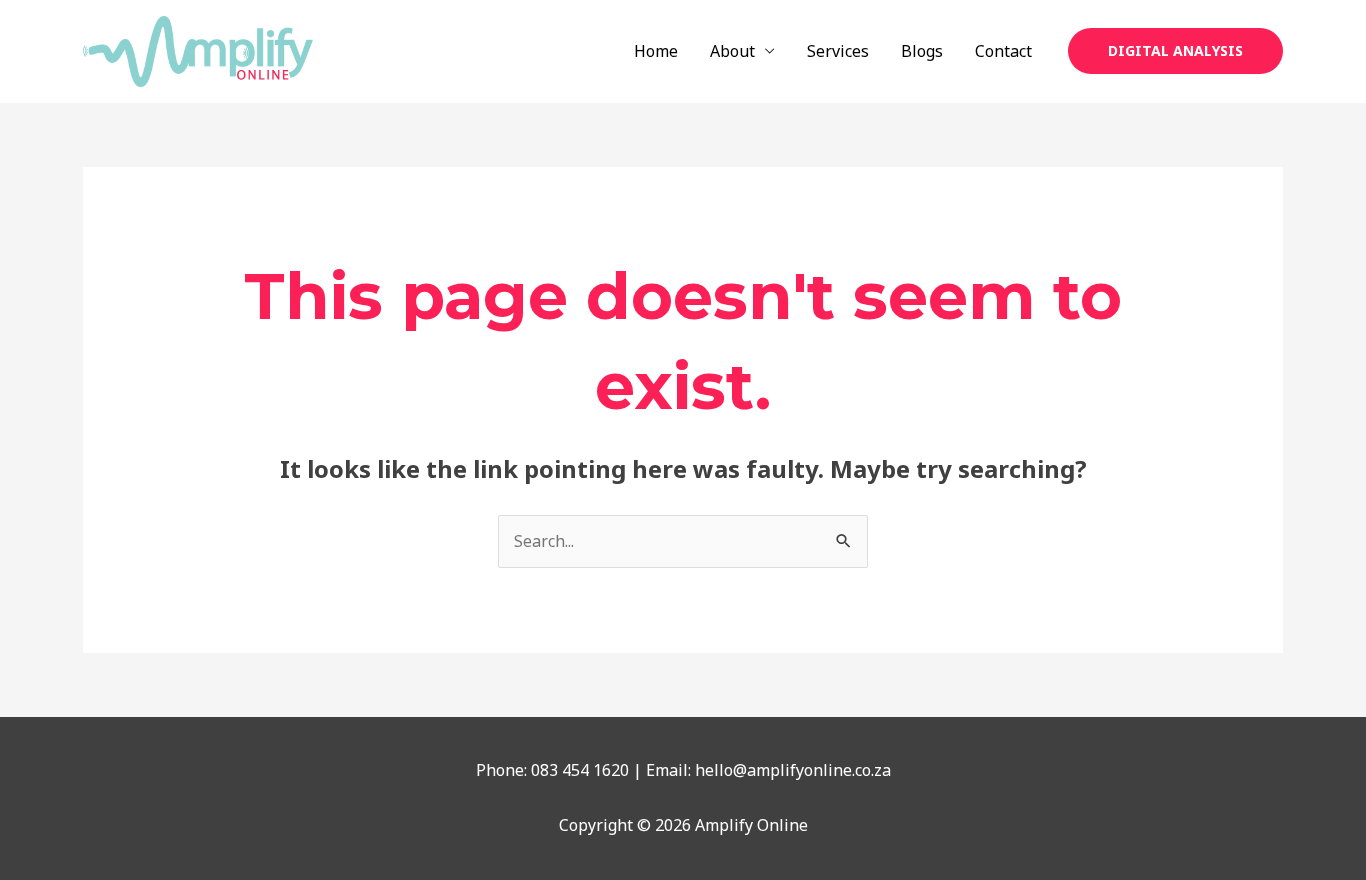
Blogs (922, 51)
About (732, 51)
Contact (1003, 51)
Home (656, 51)
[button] (1175, 51)
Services (838, 51)
